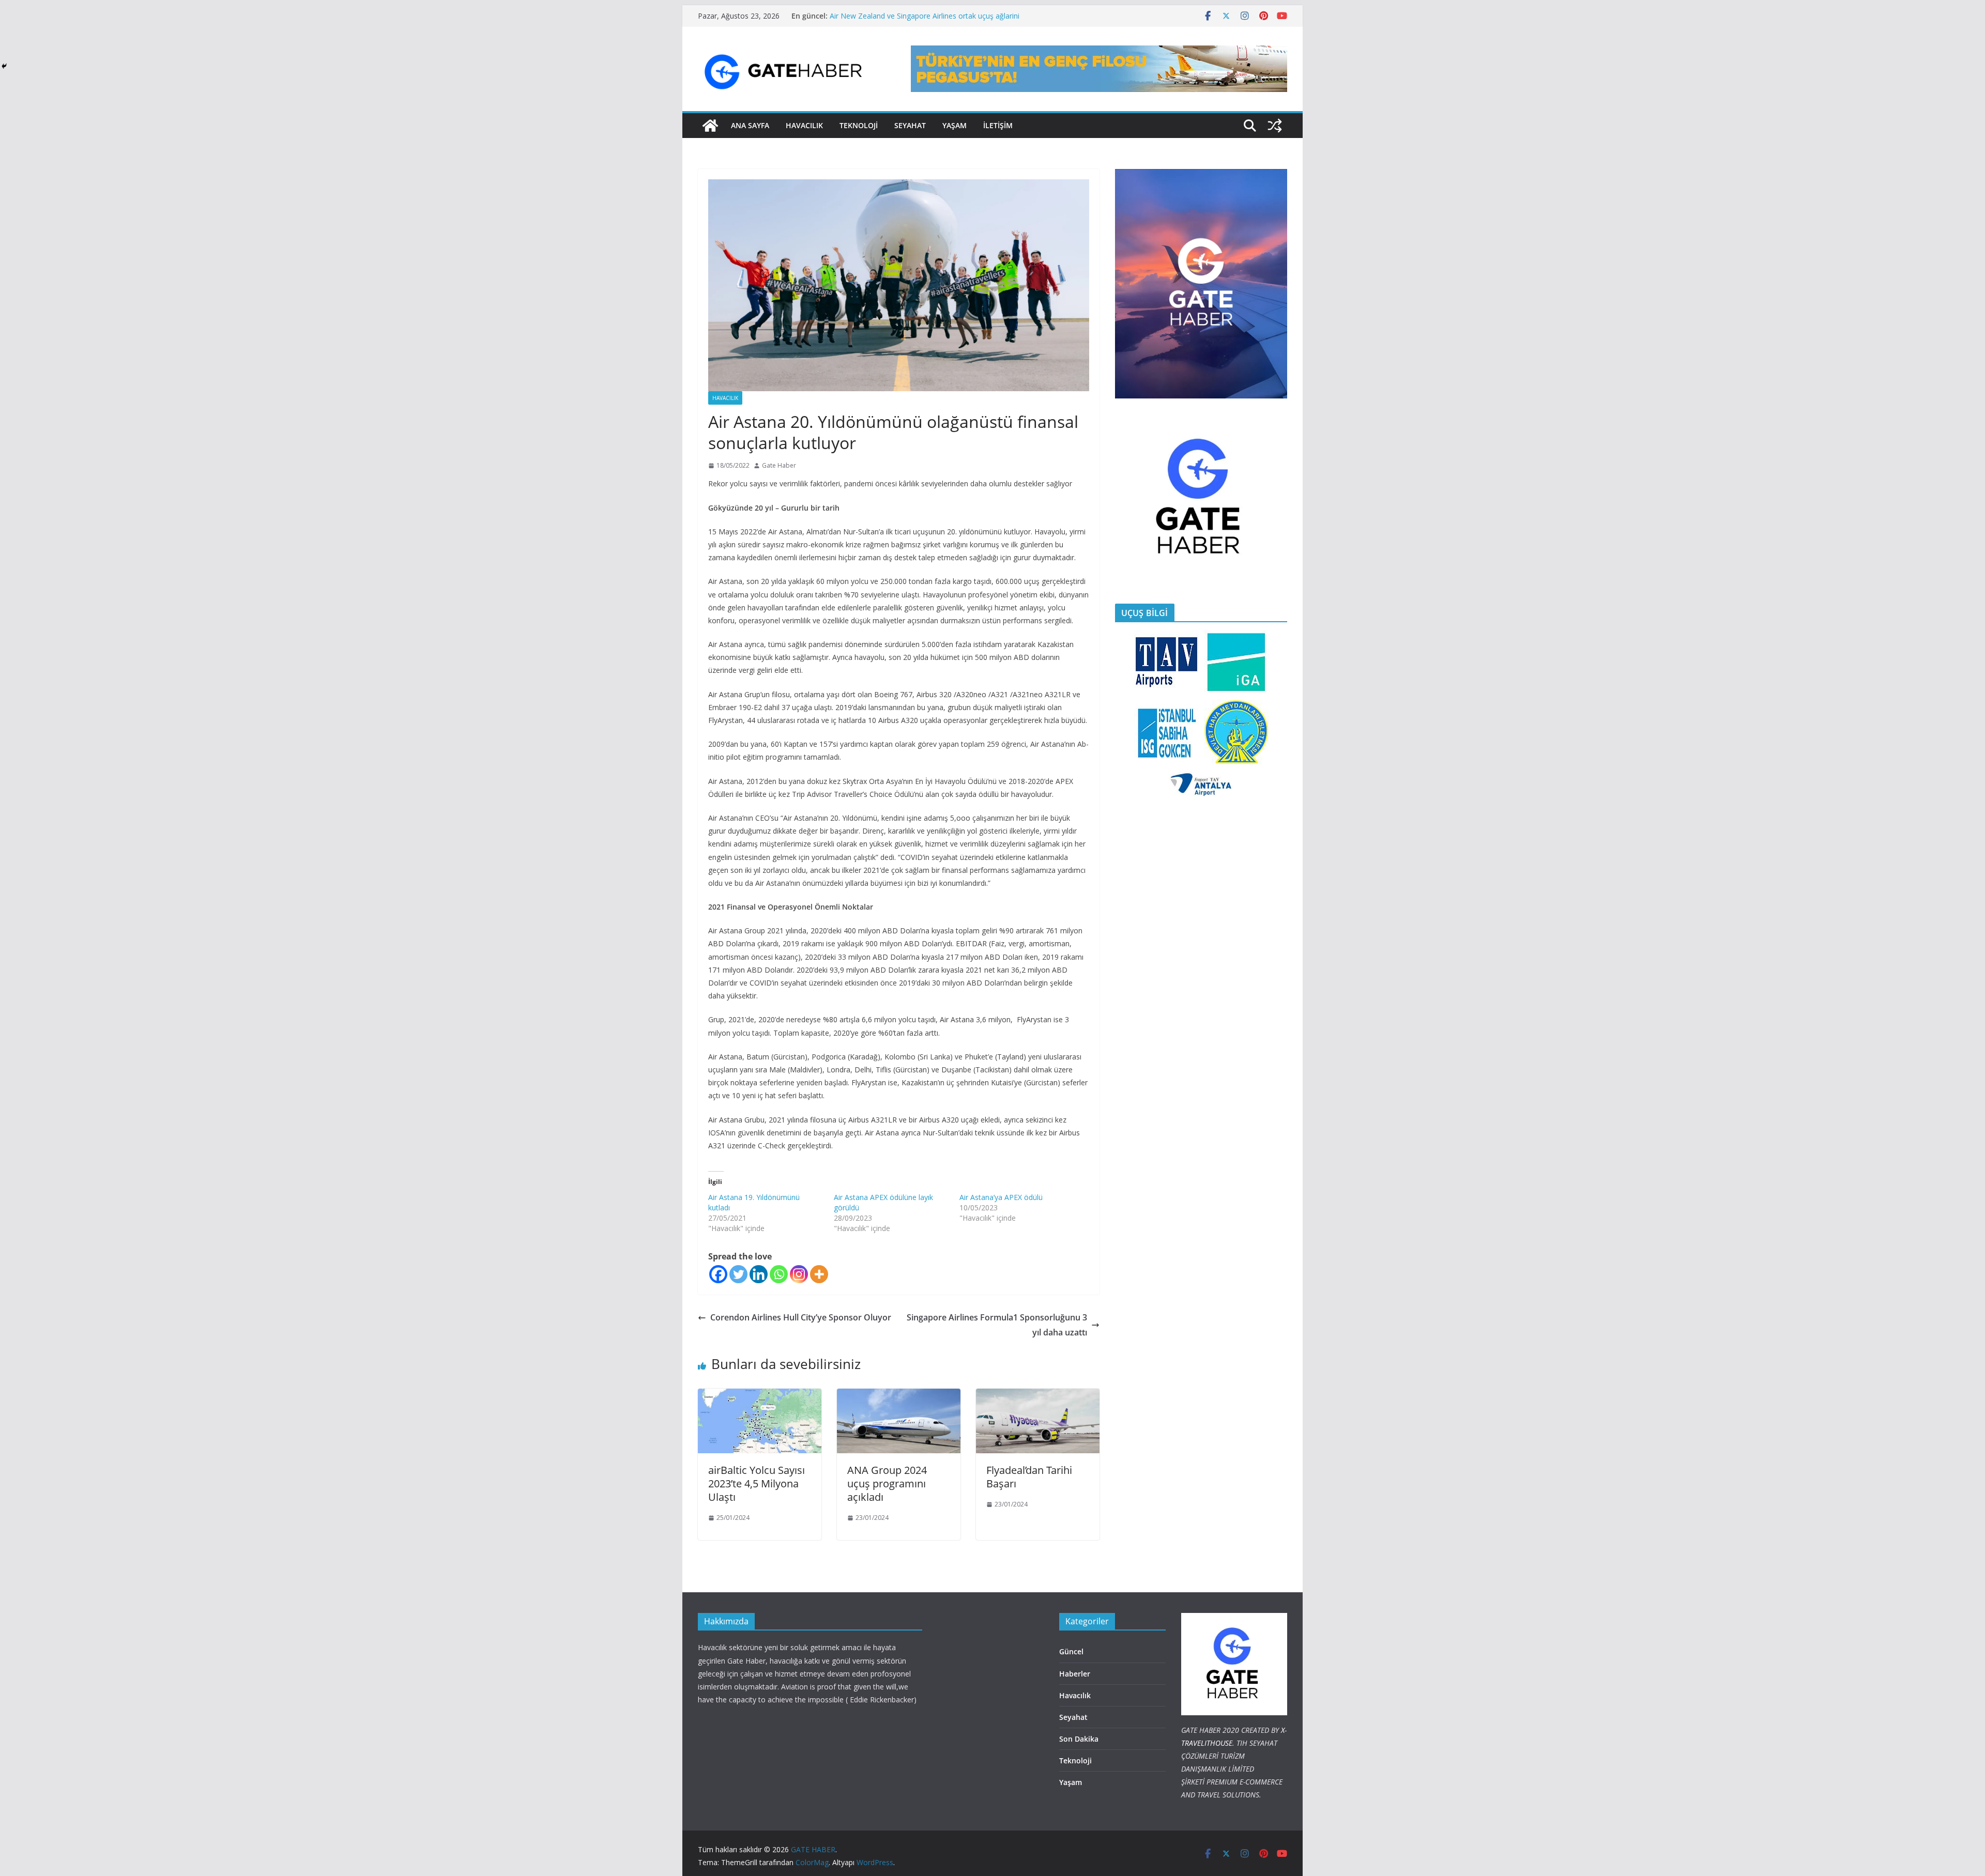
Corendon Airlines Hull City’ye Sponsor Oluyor (802, 1317)
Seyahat (910, 125)
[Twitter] (738, 1274)
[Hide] (4, 66)
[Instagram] (799, 1274)
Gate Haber (779, 465)
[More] (819, 1274)
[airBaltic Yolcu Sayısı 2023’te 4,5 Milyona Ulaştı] (760, 1396)
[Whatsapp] (779, 1274)
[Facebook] (718, 1274)
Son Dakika (1079, 1739)
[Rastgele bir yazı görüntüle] (1275, 126)
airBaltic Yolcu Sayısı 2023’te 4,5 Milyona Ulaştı (757, 1483)
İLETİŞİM (998, 125)
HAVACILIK (804, 125)
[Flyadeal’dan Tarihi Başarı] (1038, 1396)
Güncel (1071, 1651)
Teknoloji (1075, 1760)
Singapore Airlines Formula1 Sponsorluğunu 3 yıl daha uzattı (997, 1325)
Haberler (1075, 1674)
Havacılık (725, 398)
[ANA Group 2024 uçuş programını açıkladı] (899, 1396)
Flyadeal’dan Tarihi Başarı (1029, 1477)
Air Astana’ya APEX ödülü (1001, 1197)
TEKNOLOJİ (859, 125)
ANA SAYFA (750, 125)
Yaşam (955, 125)
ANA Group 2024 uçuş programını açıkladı (887, 1483)
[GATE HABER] (710, 126)
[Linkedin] (759, 1274)
